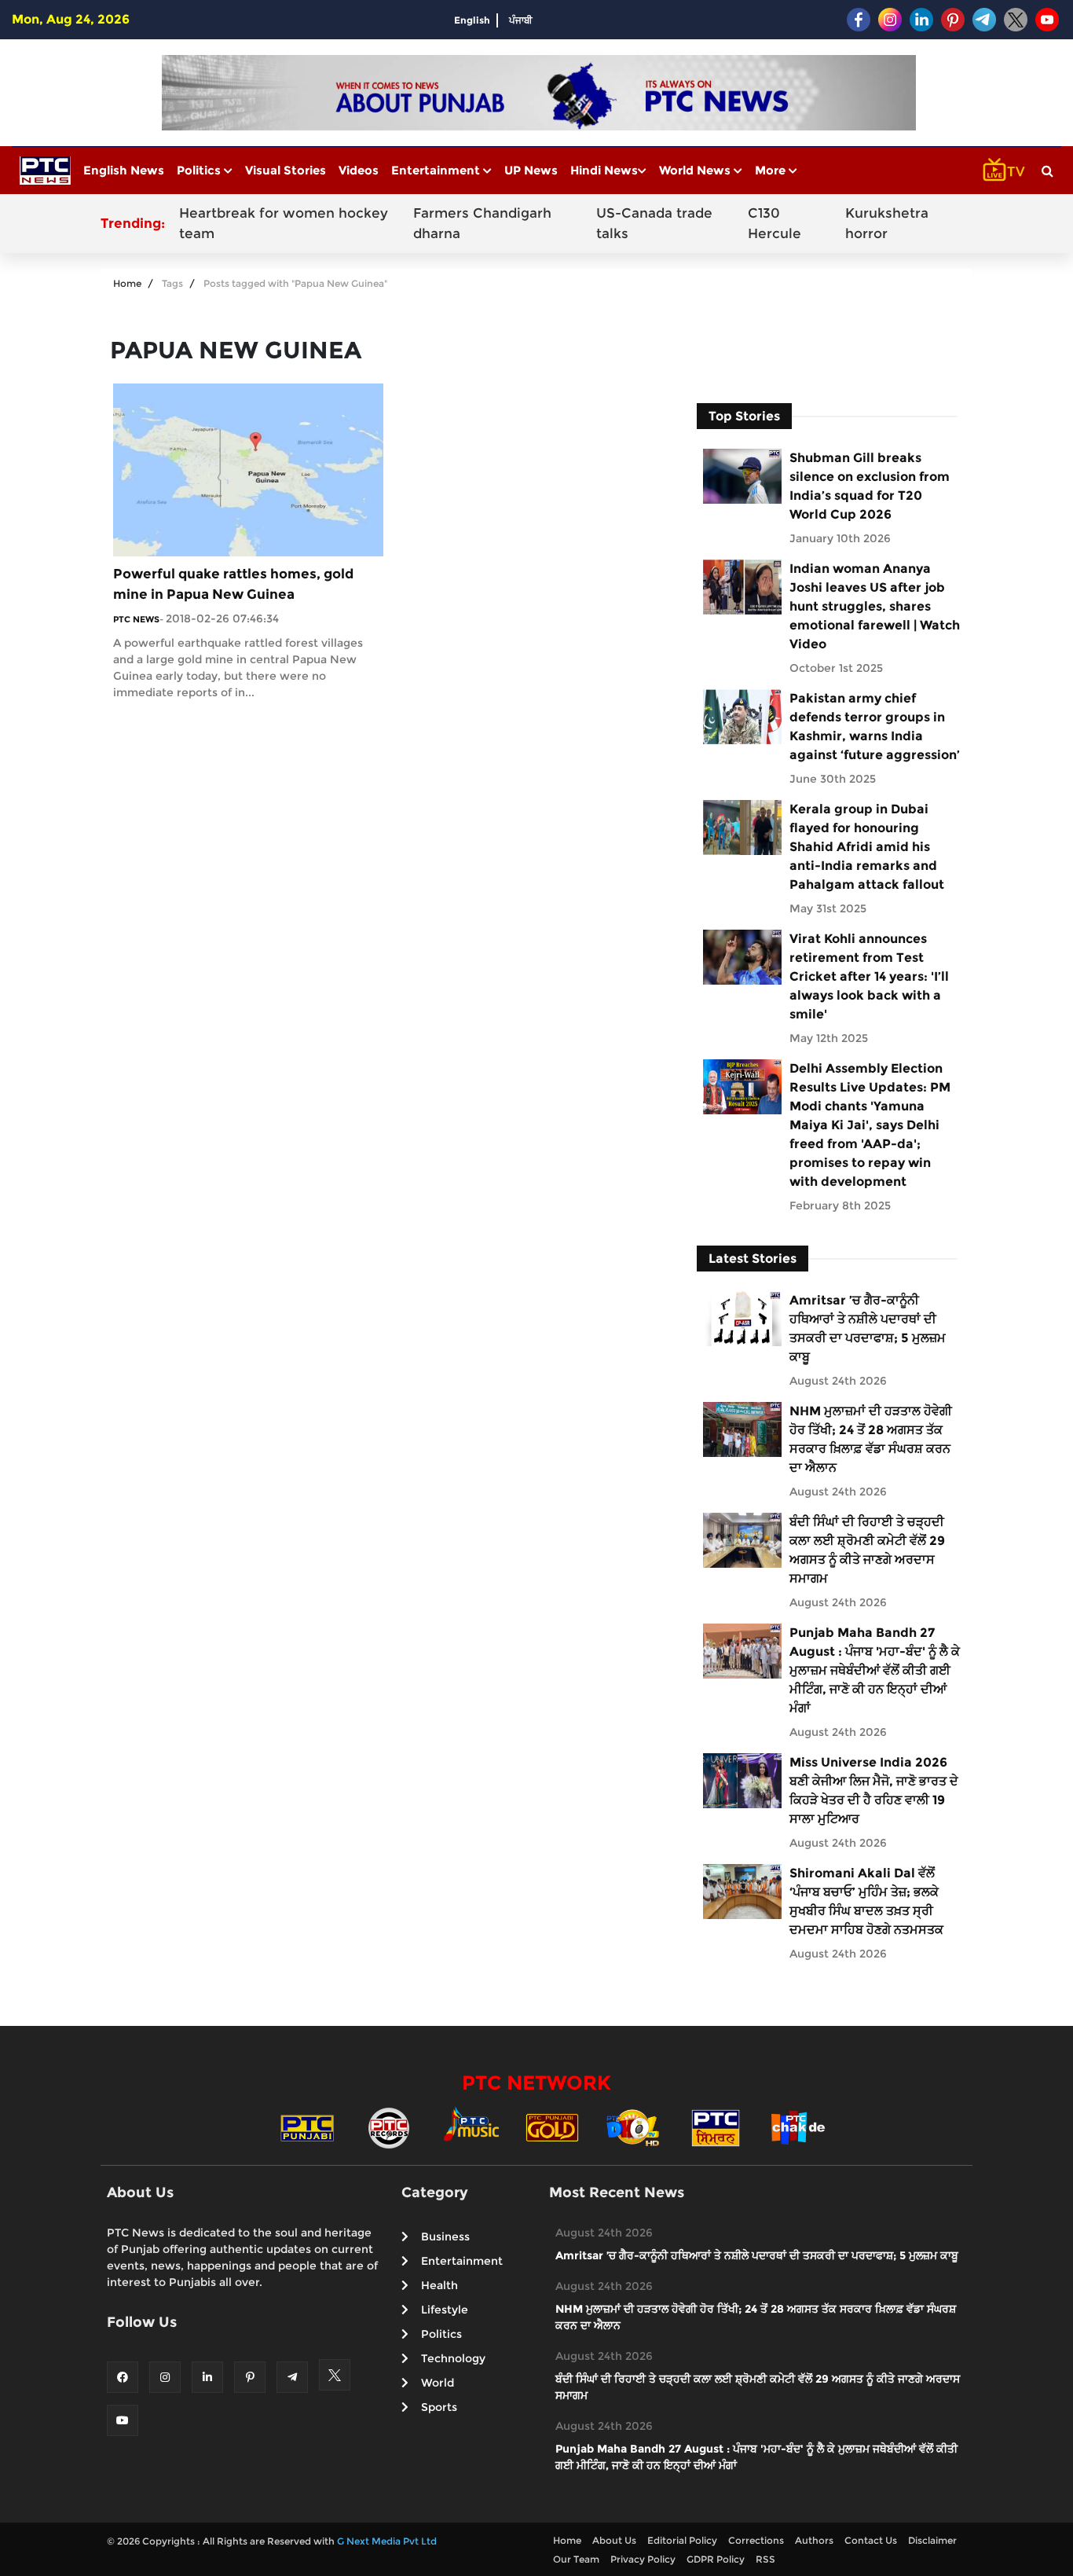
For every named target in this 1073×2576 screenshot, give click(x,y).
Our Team (576, 2559)
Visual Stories (286, 170)
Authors (814, 2540)
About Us (614, 2540)
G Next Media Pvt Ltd (387, 2541)
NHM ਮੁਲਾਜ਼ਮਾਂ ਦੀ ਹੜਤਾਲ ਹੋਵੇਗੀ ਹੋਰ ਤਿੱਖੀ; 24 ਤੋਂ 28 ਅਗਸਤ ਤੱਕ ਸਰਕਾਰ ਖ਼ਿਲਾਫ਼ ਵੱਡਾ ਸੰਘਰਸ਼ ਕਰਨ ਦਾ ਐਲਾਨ (871, 1439)
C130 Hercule (775, 223)
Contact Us (871, 2540)
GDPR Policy (716, 2559)
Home (127, 283)
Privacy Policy (643, 2559)
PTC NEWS (136, 619)
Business (445, 2237)
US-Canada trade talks (654, 223)
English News (124, 170)
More (772, 170)
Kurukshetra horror (887, 223)
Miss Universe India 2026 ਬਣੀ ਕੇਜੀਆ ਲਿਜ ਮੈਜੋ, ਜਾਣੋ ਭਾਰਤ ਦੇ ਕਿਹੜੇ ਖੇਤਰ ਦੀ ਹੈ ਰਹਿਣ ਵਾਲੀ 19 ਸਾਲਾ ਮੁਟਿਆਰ (874, 1791)
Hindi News (604, 170)
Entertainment (437, 170)
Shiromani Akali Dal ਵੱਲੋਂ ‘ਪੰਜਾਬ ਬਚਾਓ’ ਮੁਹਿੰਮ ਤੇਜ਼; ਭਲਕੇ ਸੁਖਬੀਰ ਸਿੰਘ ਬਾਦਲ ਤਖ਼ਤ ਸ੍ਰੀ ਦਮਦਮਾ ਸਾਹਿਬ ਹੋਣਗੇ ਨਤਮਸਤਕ (866, 1901)
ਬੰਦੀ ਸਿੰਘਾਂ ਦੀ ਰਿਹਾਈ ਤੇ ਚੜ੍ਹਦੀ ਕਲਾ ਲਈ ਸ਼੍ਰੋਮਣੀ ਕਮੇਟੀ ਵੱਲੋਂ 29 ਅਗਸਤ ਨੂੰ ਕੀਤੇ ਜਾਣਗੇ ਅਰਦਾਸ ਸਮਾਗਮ (867, 1550)
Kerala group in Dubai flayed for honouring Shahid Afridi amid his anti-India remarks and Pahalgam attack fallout (867, 847)
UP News (531, 170)
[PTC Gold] (552, 2127)
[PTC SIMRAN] (716, 2127)
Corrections (756, 2540)
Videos (359, 170)
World (438, 2383)
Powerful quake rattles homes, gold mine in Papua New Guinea (233, 584)
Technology (453, 2358)
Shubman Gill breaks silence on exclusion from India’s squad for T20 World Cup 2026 (870, 486)
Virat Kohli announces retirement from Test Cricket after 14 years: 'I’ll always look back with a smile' (869, 976)
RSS (765, 2559)
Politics (200, 170)
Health (439, 2285)
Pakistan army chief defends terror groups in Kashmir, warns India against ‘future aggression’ (875, 727)
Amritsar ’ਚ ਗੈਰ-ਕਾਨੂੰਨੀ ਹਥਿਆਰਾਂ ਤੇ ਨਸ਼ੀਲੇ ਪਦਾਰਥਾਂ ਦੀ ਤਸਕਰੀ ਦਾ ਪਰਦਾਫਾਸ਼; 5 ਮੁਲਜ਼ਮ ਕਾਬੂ (868, 1328)
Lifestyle (445, 2310)
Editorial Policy (682, 2540)
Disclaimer (932, 2540)
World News (696, 170)
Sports (439, 2407)
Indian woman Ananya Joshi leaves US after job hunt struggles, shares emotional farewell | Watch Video (875, 606)
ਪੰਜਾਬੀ (521, 20)
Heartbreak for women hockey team (284, 223)
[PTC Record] (389, 2127)
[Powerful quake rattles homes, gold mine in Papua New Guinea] (248, 469)
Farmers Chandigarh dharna (482, 223)
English (472, 20)
